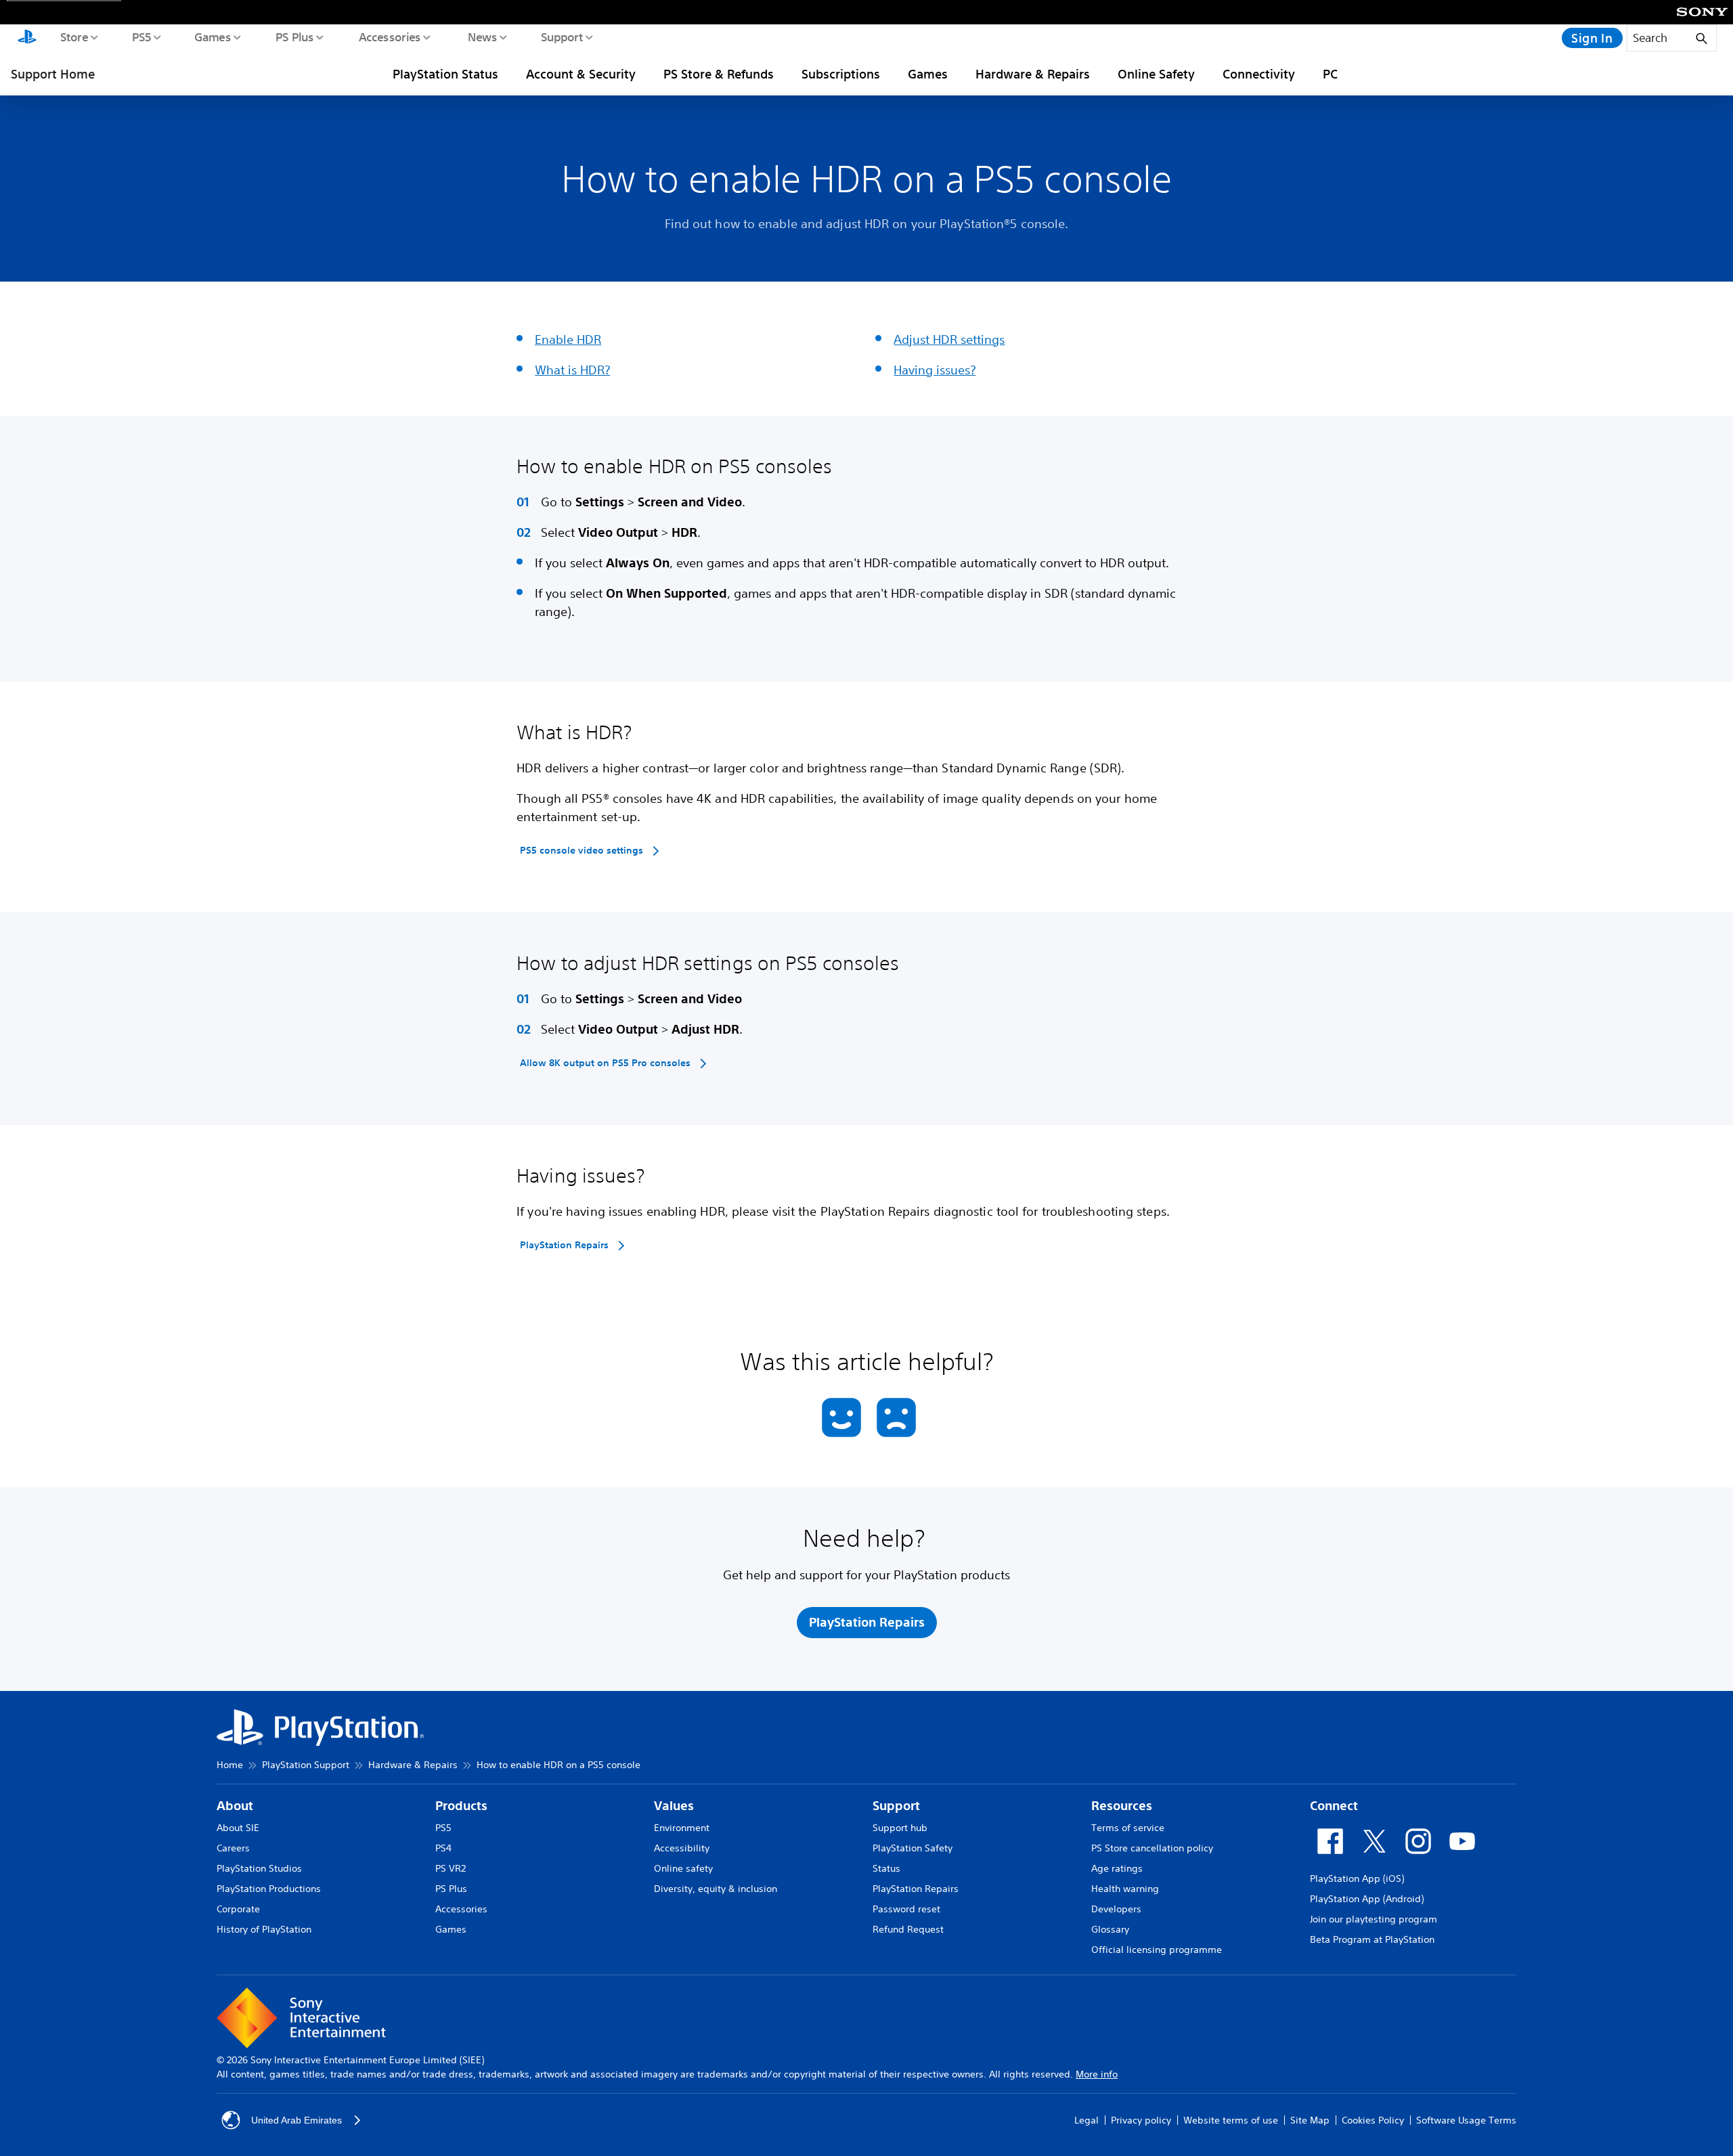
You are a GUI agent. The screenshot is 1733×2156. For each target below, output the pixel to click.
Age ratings (1117, 1868)
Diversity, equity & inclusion (716, 1889)
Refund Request (908, 1929)
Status (886, 1868)
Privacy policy (1141, 2120)
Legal (1087, 2120)
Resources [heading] (1122, 1806)
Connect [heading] (1334, 1806)
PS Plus (294, 37)
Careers (233, 1848)
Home (230, 1765)
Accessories (389, 37)
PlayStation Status (445, 74)
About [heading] (235, 1806)
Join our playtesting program (1374, 1919)
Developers (1116, 1909)
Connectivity (1259, 74)
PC (1330, 74)
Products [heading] (461, 1806)
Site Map (1310, 2120)
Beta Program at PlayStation (1372, 1939)
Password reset (906, 1909)
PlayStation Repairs (916, 1889)
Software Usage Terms (1466, 2120)
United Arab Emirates (297, 2120)
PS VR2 (451, 1868)
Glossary (1110, 1929)
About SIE (238, 1828)
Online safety (683, 1868)
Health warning (1125, 1889)
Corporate (238, 1909)
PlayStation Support (306, 1765)
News (482, 37)
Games (212, 37)
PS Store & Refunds (719, 74)
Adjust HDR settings (949, 339)
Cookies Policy (1373, 2120)
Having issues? (935, 370)
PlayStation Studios (259, 1868)
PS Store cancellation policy (1152, 1848)
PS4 (443, 1848)
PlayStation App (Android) (1367, 1899)
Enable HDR (568, 339)
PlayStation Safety (913, 1848)
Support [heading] (896, 1806)
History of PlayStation (264, 1929)
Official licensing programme (1157, 1950)
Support (562, 37)
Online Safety (1156, 74)
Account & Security (581, 74)
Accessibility (682, 1848)
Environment (682, 1828)
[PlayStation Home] (27, 38)
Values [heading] (674, 1806)
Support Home (53, 74)
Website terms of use (1231, 2120)
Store (73, 37)
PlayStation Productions (269, 1889)
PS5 (141, 37)
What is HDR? (572, 370)
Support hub (900, 1828)
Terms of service (1128, 1828)
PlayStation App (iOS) (1357, 1878)
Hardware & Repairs (1033, 74)
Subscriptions (841, 74)
